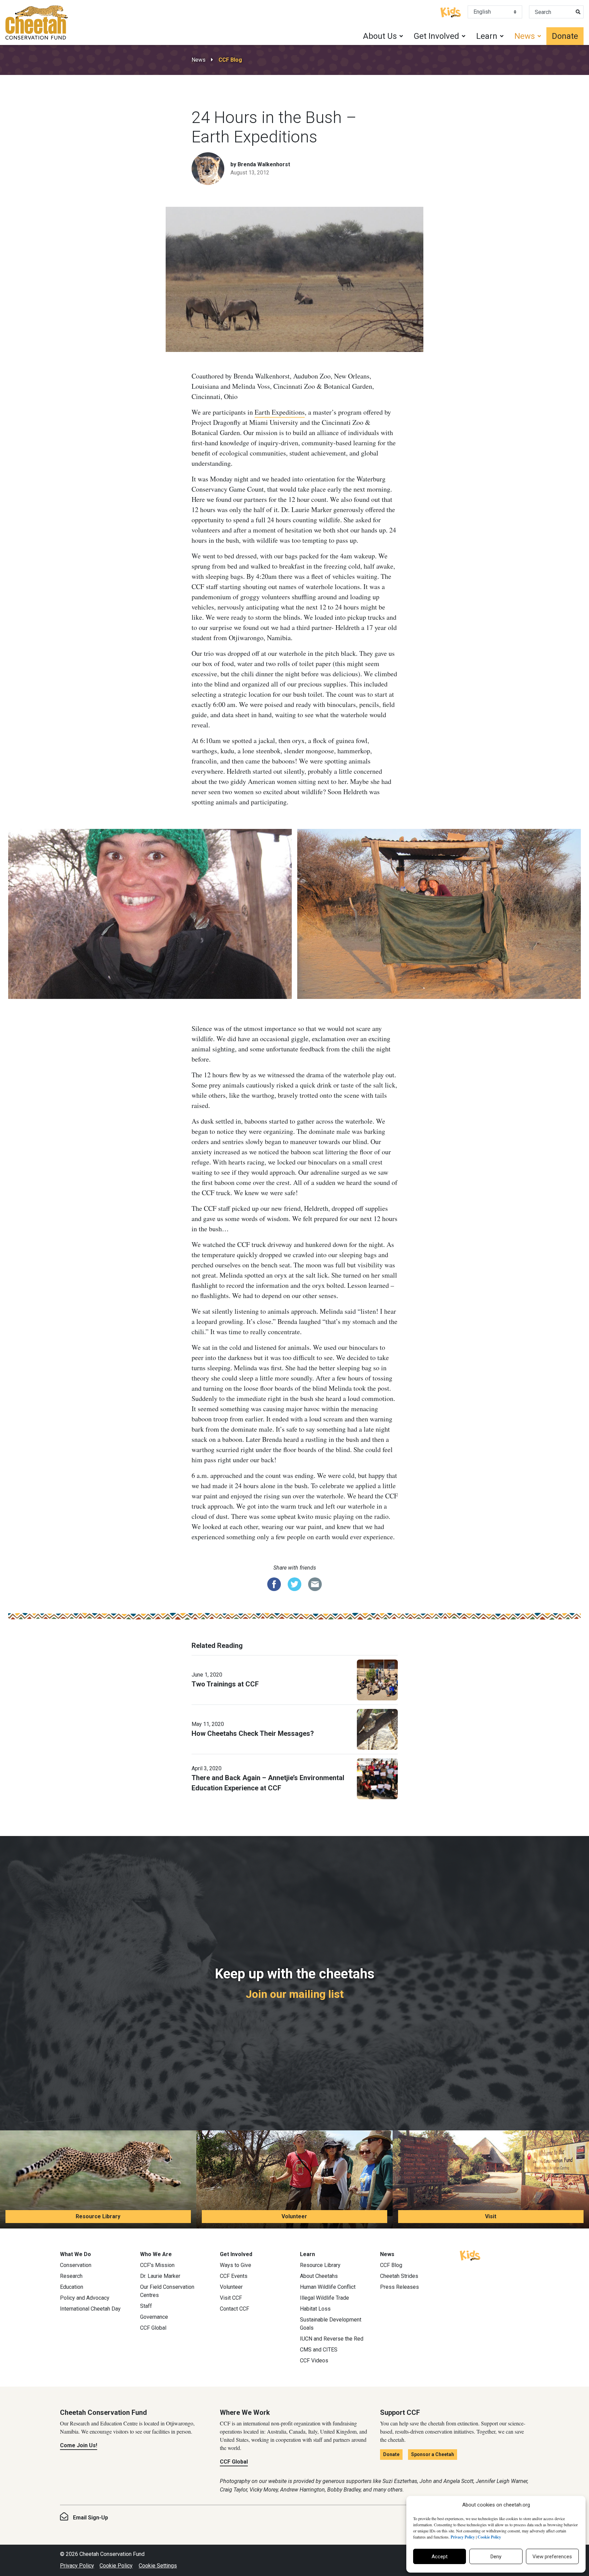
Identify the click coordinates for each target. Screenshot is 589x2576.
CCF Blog (230, 60)
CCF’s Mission (157, 2265)
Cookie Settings (158, 2566)
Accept (440, 2557)
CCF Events (234, 2276)
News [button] (525, 36)
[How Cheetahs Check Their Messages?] (377, 1729)
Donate (565, 36)
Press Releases (399, 2287)
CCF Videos (314, 2361)
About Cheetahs (319, 2276)
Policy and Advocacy (85, 2298)
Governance (154, 2317)
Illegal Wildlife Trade (324, 2298)
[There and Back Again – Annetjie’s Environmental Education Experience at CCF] (377, 1778)
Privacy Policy (77, 2566)
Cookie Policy (116, 2566)
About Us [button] (380, 36)
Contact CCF (235, 2309)
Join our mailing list (295, 1994)
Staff (146, 2306)
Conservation (76, 2265)
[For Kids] (451, 12)
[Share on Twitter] (294, 1584)
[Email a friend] (315, 1584)
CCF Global (153, 2328)
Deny (496, 2557)
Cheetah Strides (399, 2276)
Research (71, 2276)
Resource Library (98, 2216)
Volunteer (294, 2216)
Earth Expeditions (280, 412)
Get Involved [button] (436, 36)
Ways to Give (236, 2265)
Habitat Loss (315, 2309)
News (199, 60)
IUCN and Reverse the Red (332, 2339)
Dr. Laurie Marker (160, 2276)
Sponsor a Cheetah (433, 2454)
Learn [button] (487, 36)
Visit (491, 2216)
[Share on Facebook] (274, 1584)
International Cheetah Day (90, 2309)
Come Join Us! (79, 2445)
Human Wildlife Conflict (328, 2287)
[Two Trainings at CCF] (377, 1679)
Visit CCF (231, 2298)
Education (72, 2287)
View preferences (552, 2557)
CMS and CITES (319, 2350)
